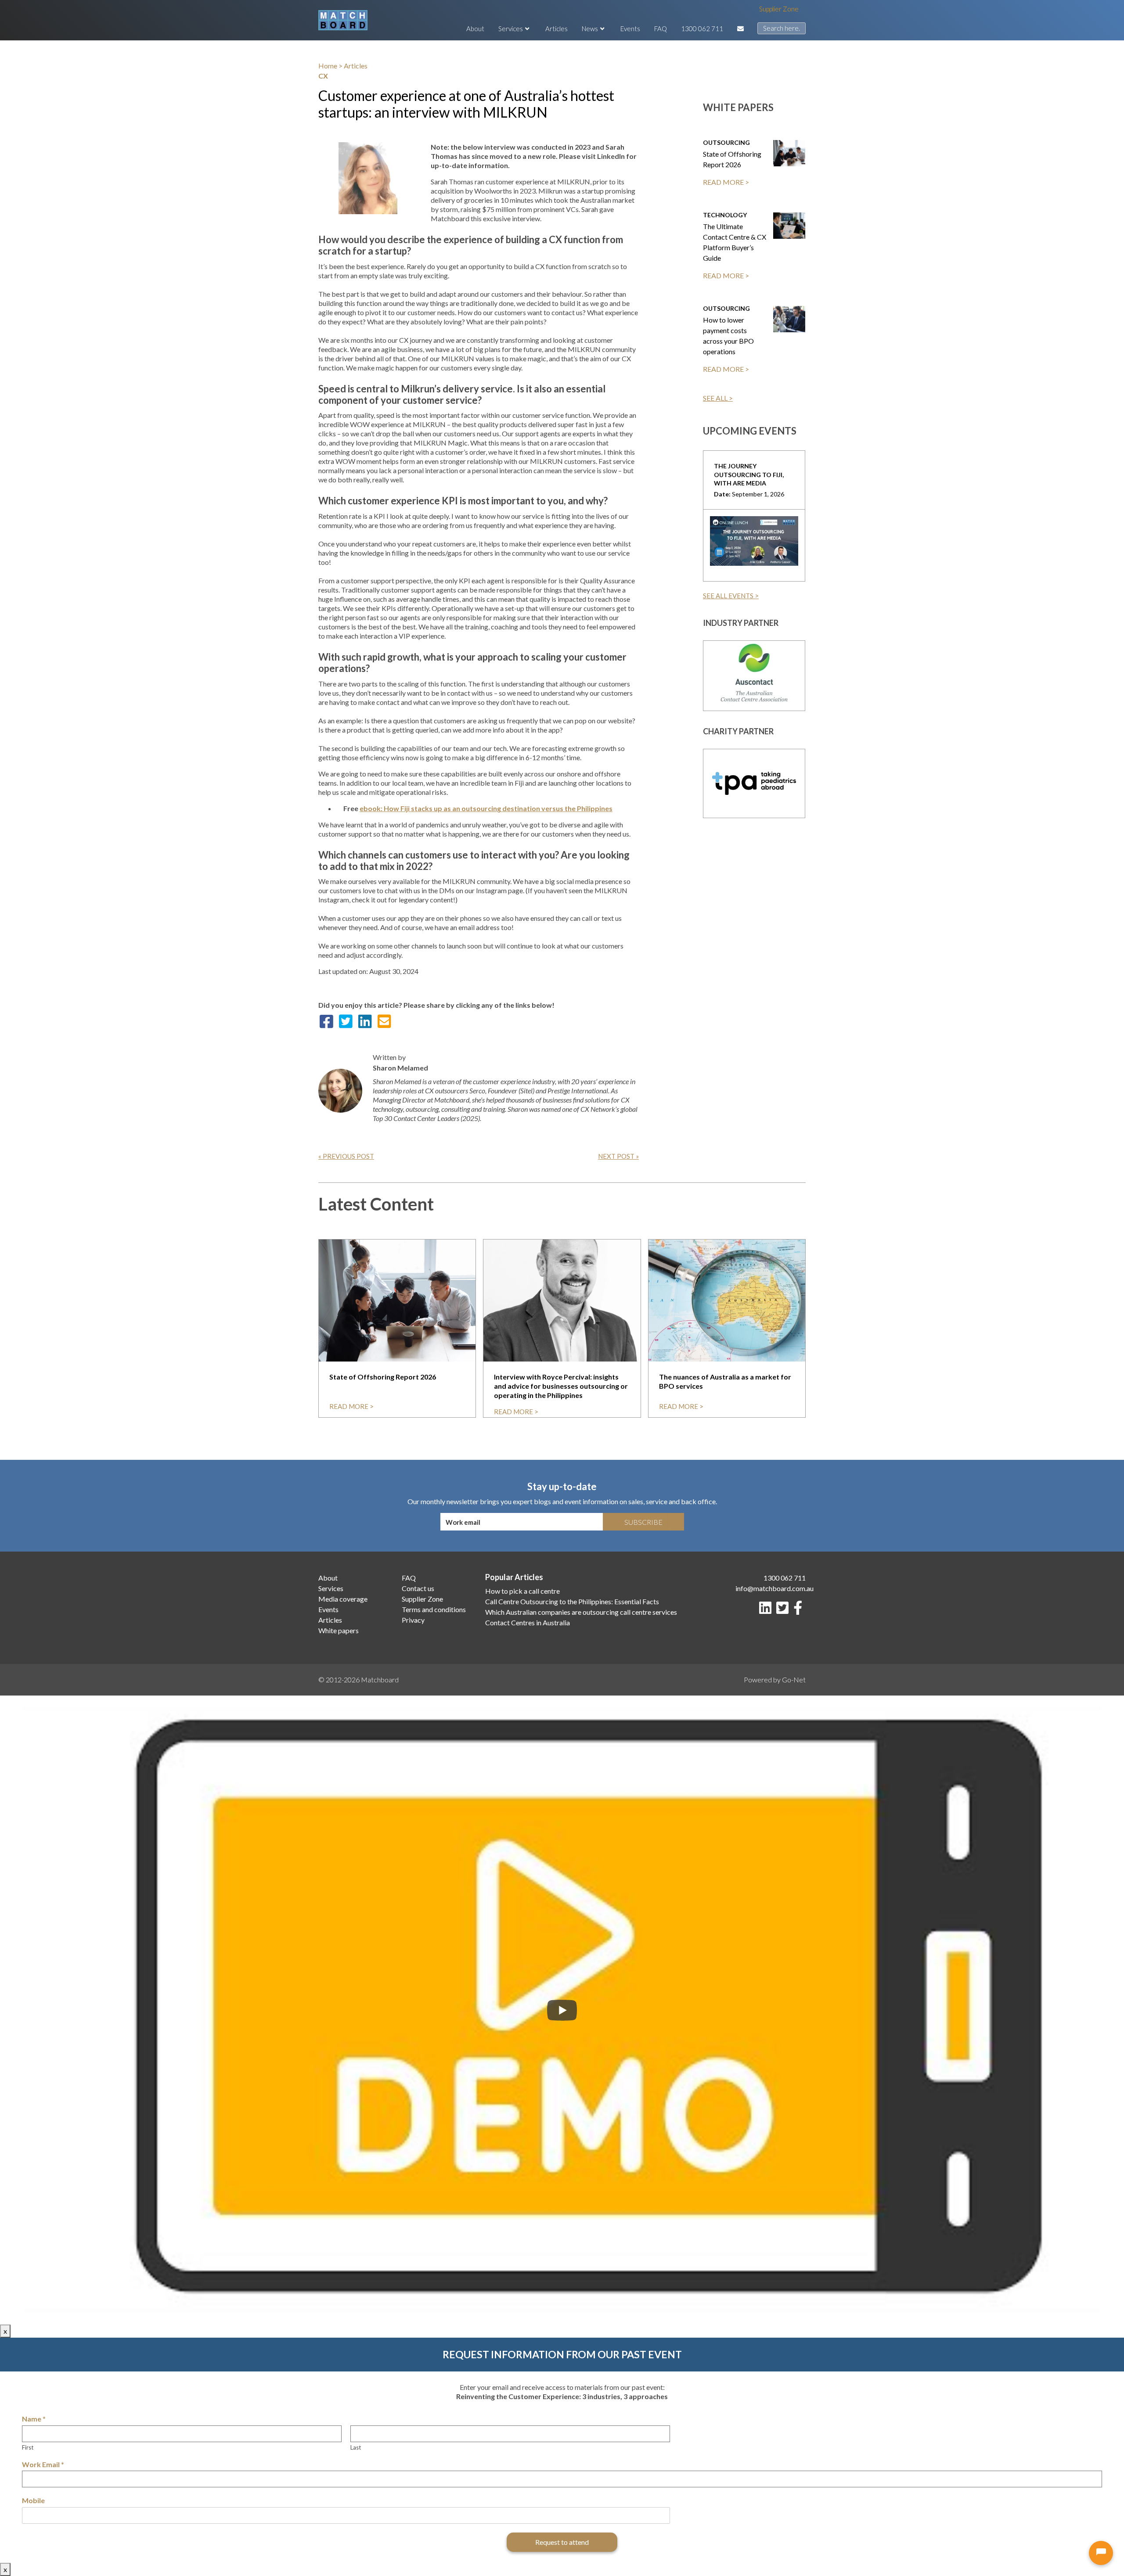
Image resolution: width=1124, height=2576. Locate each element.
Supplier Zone (779, 9)
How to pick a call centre (522, 1591)
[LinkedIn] (767, 1610)
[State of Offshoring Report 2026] (789, 153)
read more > (351, 1406)
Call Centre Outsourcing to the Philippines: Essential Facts (572, 1601)
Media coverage (343, 1599)
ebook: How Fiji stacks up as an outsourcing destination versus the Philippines (486, 808)
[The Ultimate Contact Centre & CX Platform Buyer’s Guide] (789, 226)
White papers (339, 1630)
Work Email (43, 2464)
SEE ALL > (718, 398)
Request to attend (562, 2542)
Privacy (413, 1620)
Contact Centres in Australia (528, 1622)
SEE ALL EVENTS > (731, 596)
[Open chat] (1101, 2553)
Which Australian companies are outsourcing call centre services (581, 1612)
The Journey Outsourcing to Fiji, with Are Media (749, 475)
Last (356, 2447)
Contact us (418, 1588)
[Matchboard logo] (343, 20)
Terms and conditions (434, 1609)
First (28, 2447)
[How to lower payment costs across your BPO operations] (789, 319)
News (590, 29)
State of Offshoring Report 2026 (732, 159)
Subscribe (643, 1522)
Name (34, 2419)
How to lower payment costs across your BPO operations (728, 336)
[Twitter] (784, 1610)
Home (328, 66)
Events (630, 29)
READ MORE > (726, 182)
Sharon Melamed (400, 1068)
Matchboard (380, 1680)
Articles (557, 29)
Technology (725, 215)
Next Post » (618, 1156)
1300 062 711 (702, 29)
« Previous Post (346, 1156)
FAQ (661, 29)
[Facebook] (800, 1610)
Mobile (33, 2500)
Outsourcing (726, 142)
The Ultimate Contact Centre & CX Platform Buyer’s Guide (735, 242)
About (475, 29)
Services (511, 29)
